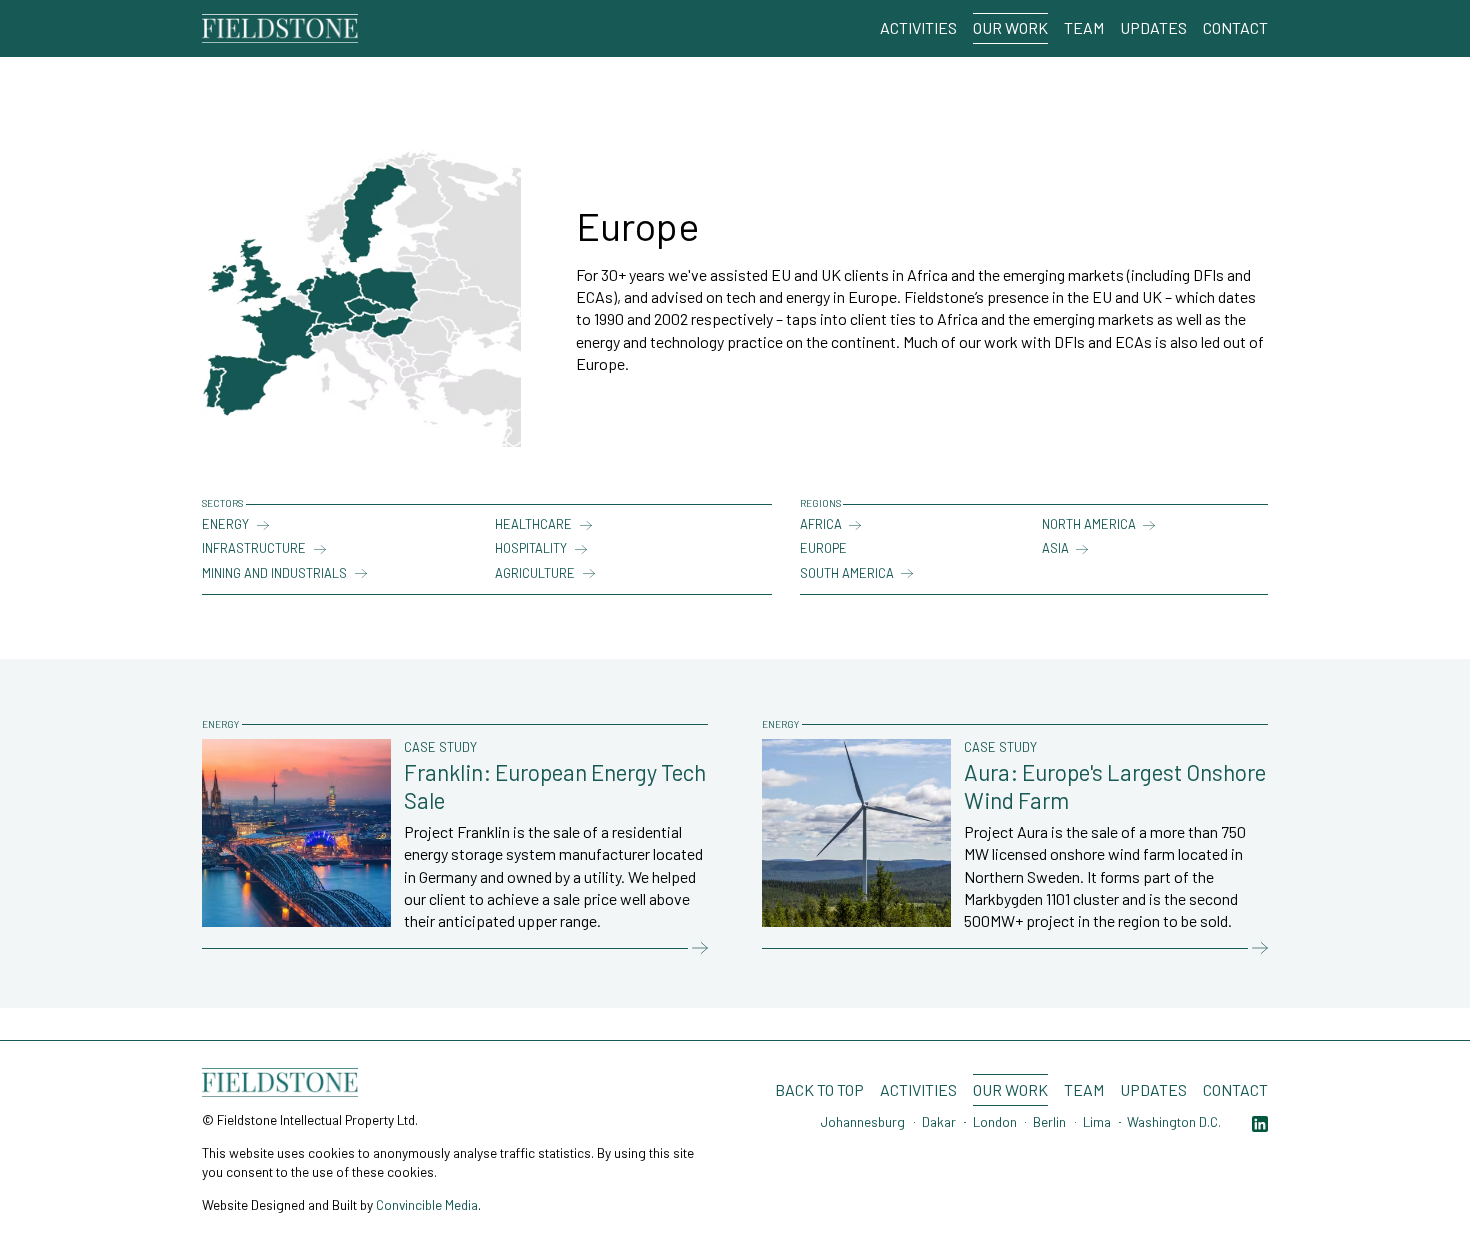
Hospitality (531, 548)
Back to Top (819, 1089)
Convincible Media (427, 1204)
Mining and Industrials (274, 573)
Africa (821, 524)
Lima (1097, 1121)
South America (847, 573)
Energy (225, 524)
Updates (1153, 27)
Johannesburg (863, 1121)
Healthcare (533, 524)
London (995, 1121)
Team (1084, 27)
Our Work (1010, 27)
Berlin (1049, 1121)
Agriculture (535, 573)
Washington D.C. (1174, 1121)
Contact (1235, 27)
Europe (823, 548)
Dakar (939, 1121)
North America (1089, 524)
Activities (918, 27)
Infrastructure (254, 548)
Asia (1055, 548)
